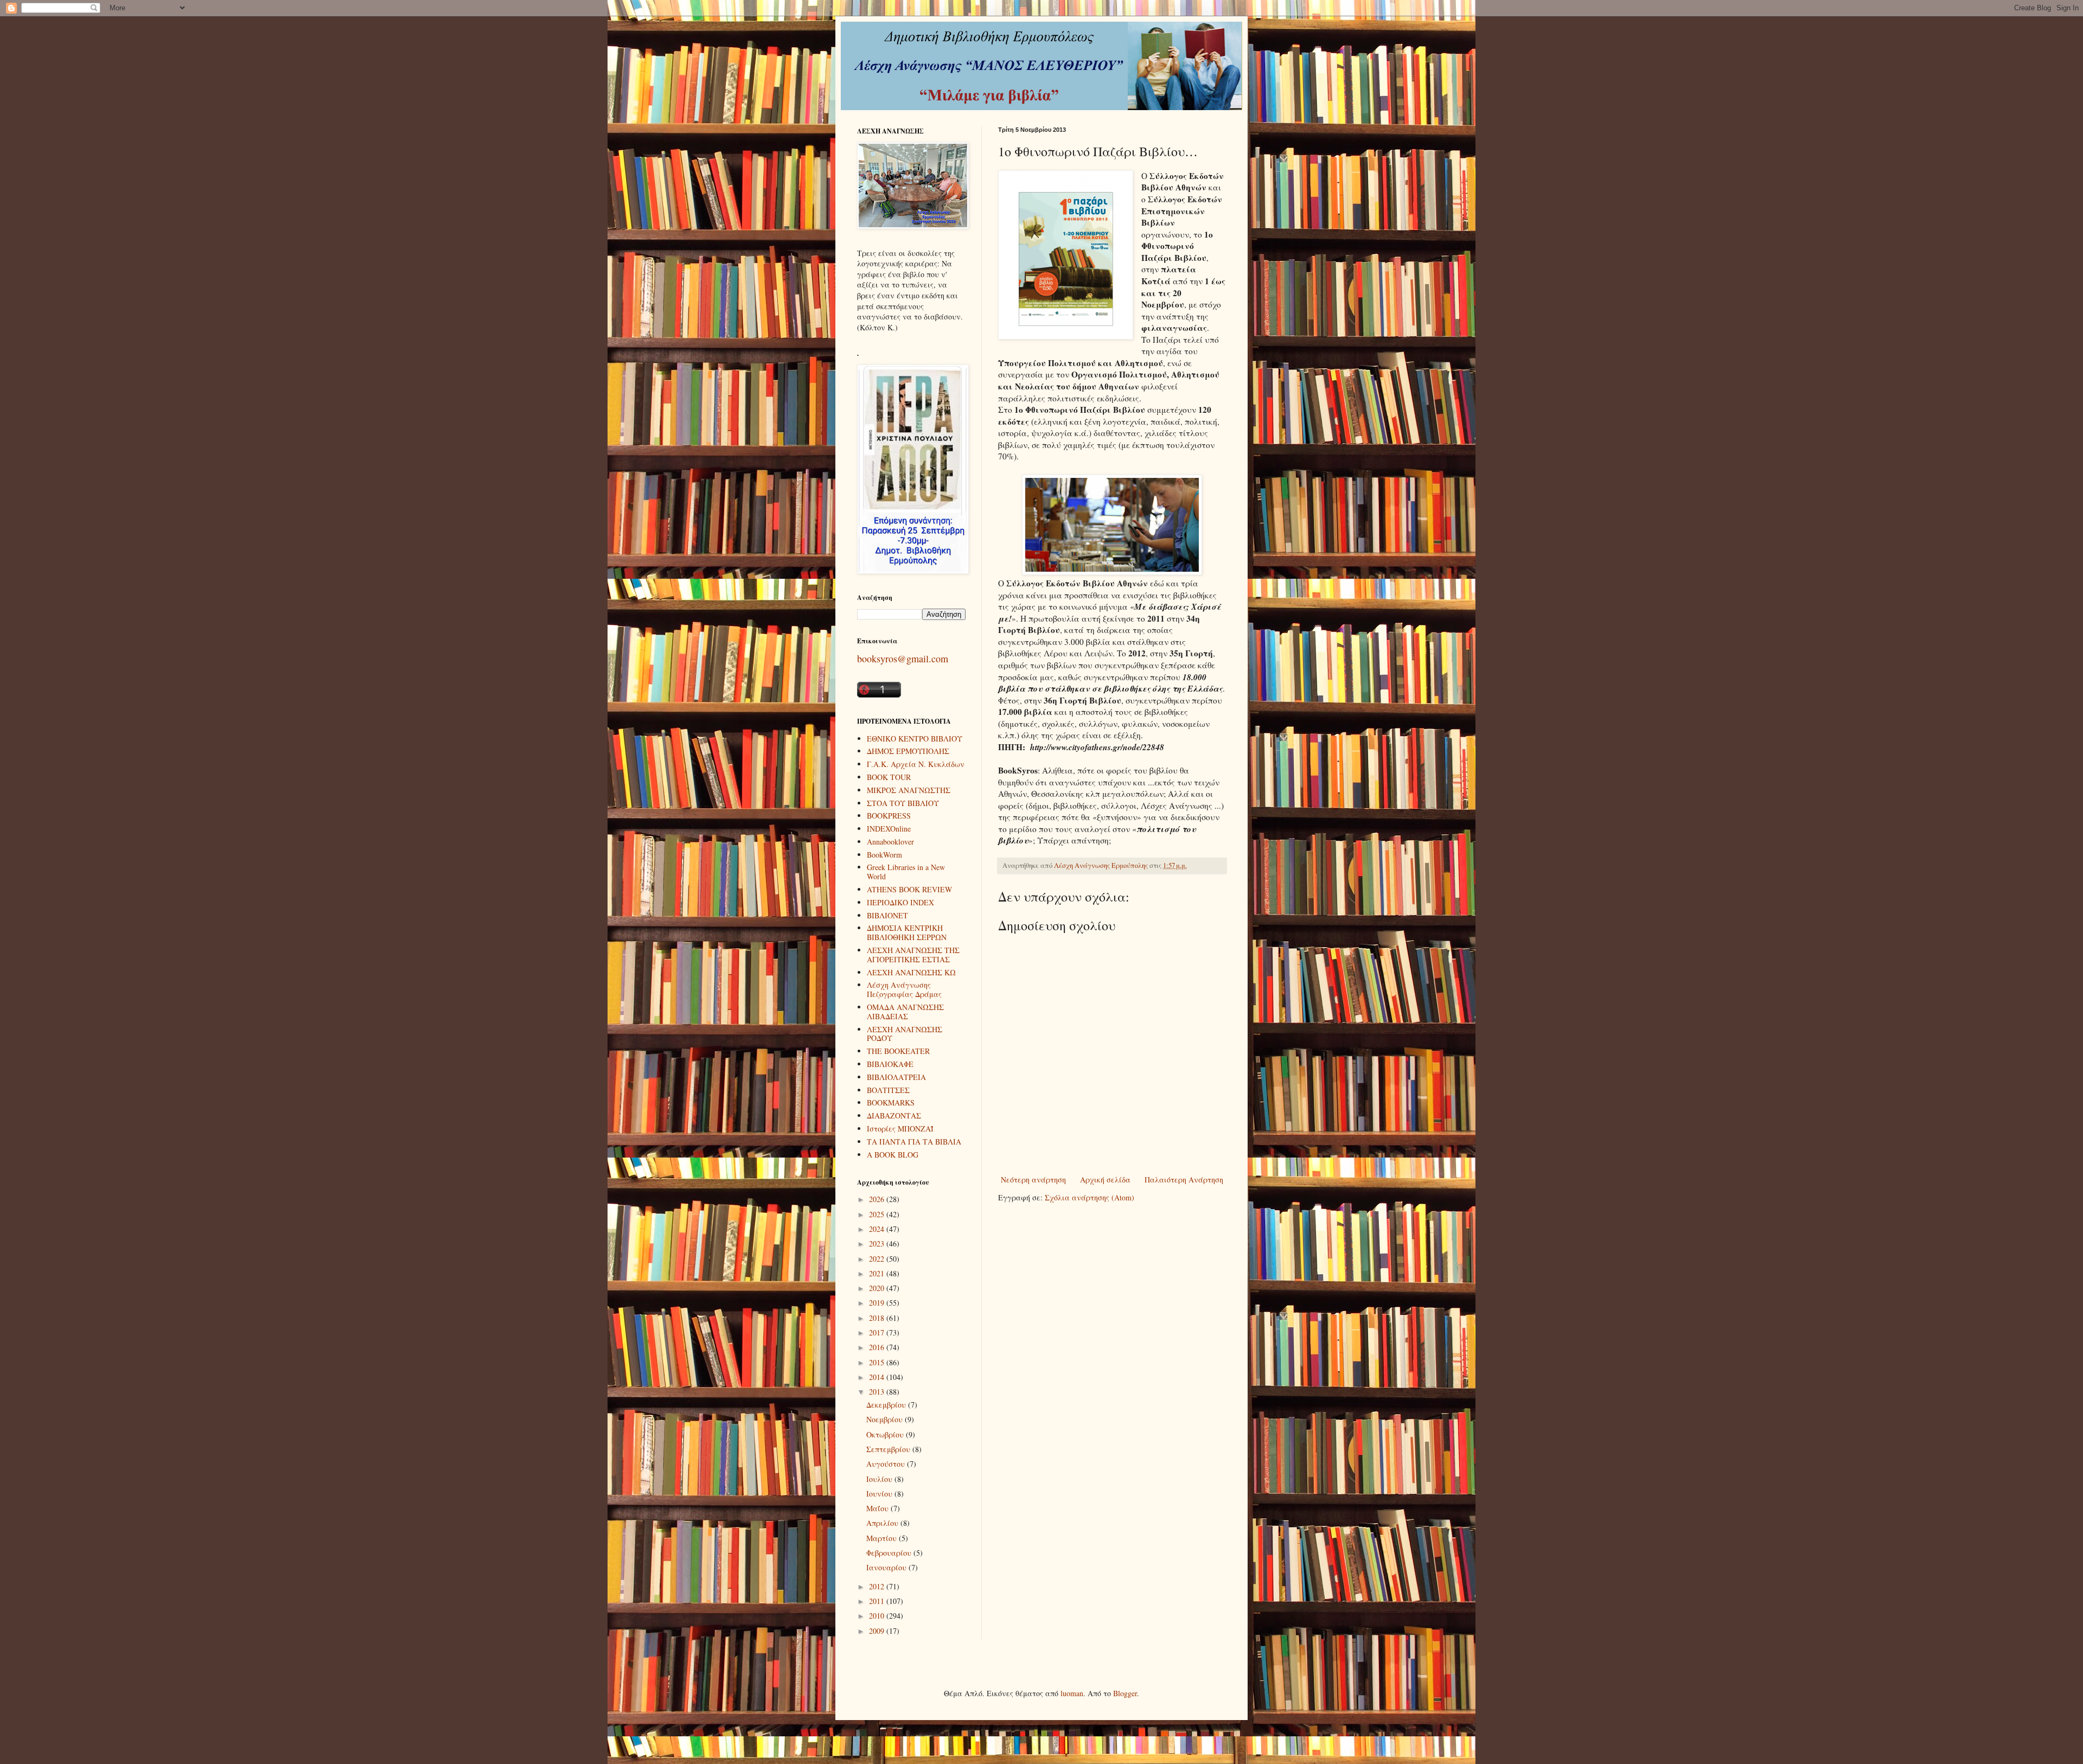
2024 (878, 1229)
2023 (878, 1244)
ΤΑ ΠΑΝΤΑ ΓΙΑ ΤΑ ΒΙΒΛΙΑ (914, 1142)
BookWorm (884, 855)
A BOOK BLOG (893, 1155)
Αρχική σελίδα (1105, 1180)
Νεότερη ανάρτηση (1033, 1180)
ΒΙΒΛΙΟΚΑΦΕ (890, 1064)
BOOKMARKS (891, 1102)
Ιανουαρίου (887, 1567)
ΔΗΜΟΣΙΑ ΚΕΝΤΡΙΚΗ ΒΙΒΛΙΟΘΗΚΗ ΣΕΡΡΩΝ (907, 932)
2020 (878, 1288)
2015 (878, 1362)
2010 (878, 1616)
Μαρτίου (883, 1538)
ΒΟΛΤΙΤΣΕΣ (888, 1090)
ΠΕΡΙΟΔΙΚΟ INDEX (900, 902)
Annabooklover (890, 842)
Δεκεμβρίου (887, 1405)
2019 (878, 1303)
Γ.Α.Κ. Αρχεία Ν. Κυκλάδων (916, 764)
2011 (878, 1601)
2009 (878, 1631)
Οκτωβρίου (886, 1434)
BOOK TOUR (889, 777)
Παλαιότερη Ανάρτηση (1184, 1180)
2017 (878, 1332)
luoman (1072, 1693)
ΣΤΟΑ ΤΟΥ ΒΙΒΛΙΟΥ (903, 803)
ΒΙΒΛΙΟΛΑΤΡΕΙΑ (896, 1077)
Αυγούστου (887, 1464)
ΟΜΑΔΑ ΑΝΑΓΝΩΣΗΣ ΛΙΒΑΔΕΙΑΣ (905, 1012)
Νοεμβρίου (886, 1419)
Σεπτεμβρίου (889, 1449)
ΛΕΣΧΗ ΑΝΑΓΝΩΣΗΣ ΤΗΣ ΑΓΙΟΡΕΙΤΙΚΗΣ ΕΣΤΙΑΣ (913, 955)
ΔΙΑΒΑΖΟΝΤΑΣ (894, 1116)
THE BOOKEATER (898, 1051)
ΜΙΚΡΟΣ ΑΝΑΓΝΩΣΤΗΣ (909, 790)
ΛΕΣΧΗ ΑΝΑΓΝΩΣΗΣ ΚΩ (911, 972)
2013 (878, 1392)
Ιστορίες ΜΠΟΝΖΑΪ (900, 1129)
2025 (878, 1214)
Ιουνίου (880, 1494)
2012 (878, 1586)
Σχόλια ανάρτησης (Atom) (1090, 1197)
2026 (878, 1199)
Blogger (1125, 1693)
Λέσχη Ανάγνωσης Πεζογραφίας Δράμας (904, 989)
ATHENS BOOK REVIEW (909, 889)
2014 (878, 1377)
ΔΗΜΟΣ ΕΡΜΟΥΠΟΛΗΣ (908, 751)
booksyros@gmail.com (903, 659)
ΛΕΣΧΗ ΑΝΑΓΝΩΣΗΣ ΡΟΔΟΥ (905, 1034)
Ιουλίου (880, 1479)
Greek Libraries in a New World (906, 872)
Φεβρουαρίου (890, 1553)
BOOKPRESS (889, 816)
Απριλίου (883, 1523)
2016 (878, 1347)
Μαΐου (878, 1508)
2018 (878, 1318)
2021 (878, 1273)
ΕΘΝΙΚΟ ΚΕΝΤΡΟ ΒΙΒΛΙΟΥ (915, 739)
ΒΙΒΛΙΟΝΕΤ (887, 915)
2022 (878, 1259)
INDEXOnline (889, 829)
